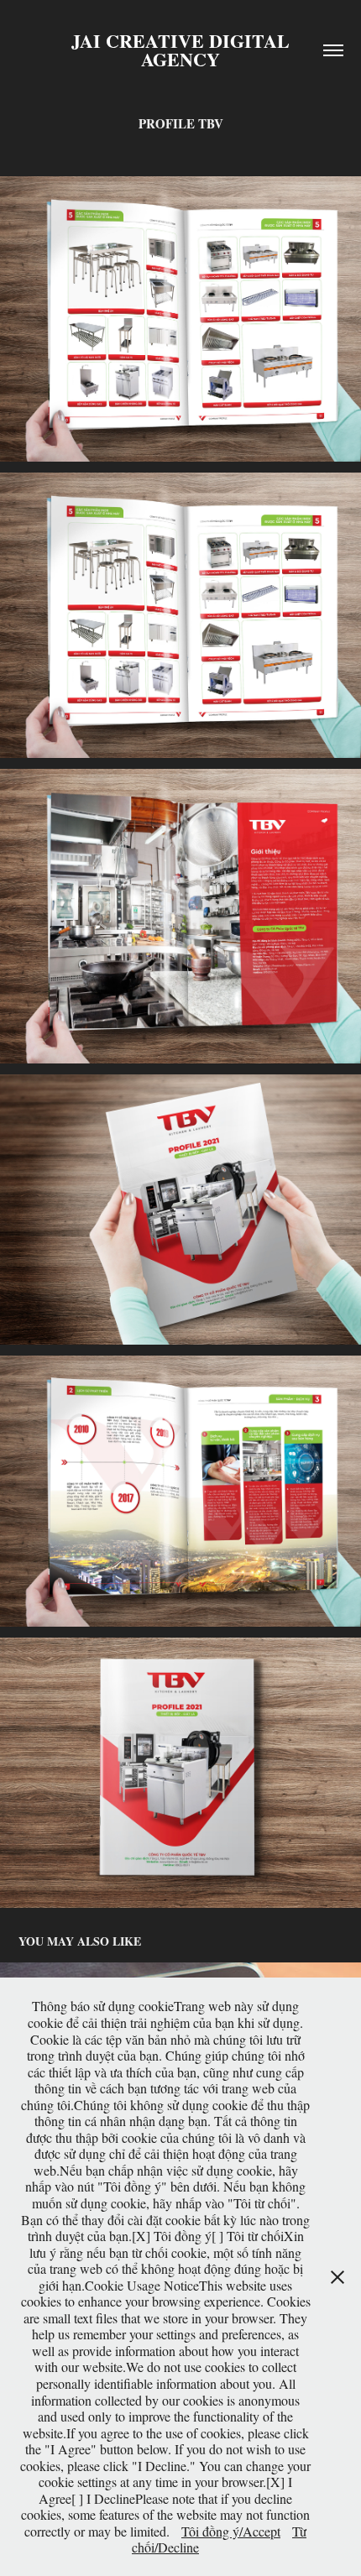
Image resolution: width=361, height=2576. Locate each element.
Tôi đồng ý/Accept (231, 2531)
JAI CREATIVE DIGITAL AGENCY (183, 50)
